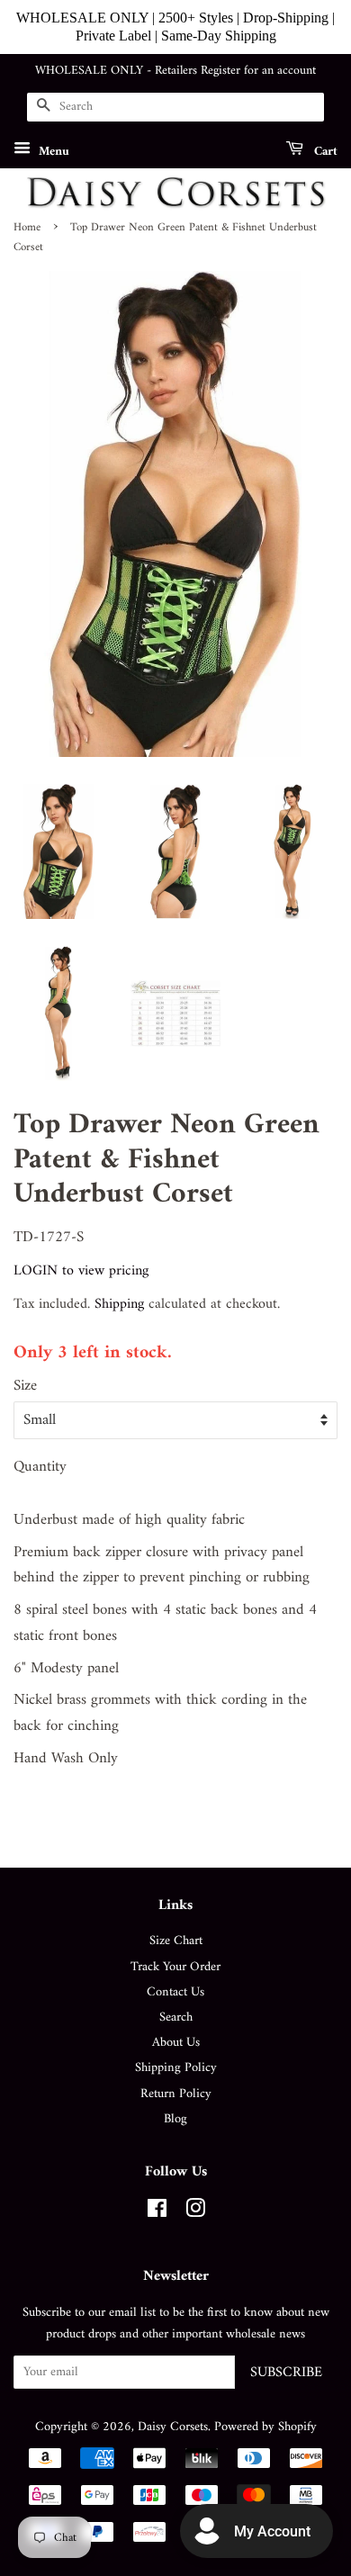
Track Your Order (175, 1967)
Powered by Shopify (265, 2427)
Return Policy (176, 2094)
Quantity (40, 1468)
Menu (52, 151)
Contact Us (175, 1992)
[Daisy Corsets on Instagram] (195, 2213)
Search (176, 2018)
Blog (175, 2119)
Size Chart (176, 1941)
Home (27, 228)
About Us (176, 2043)
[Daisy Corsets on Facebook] (157, 2213)
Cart (324, 151)
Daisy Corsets (173, 2427)
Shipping (119, 1304)
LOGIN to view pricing (81, 1271)
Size (25, 1387)
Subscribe (286, 2373)
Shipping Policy (176, 2068)
